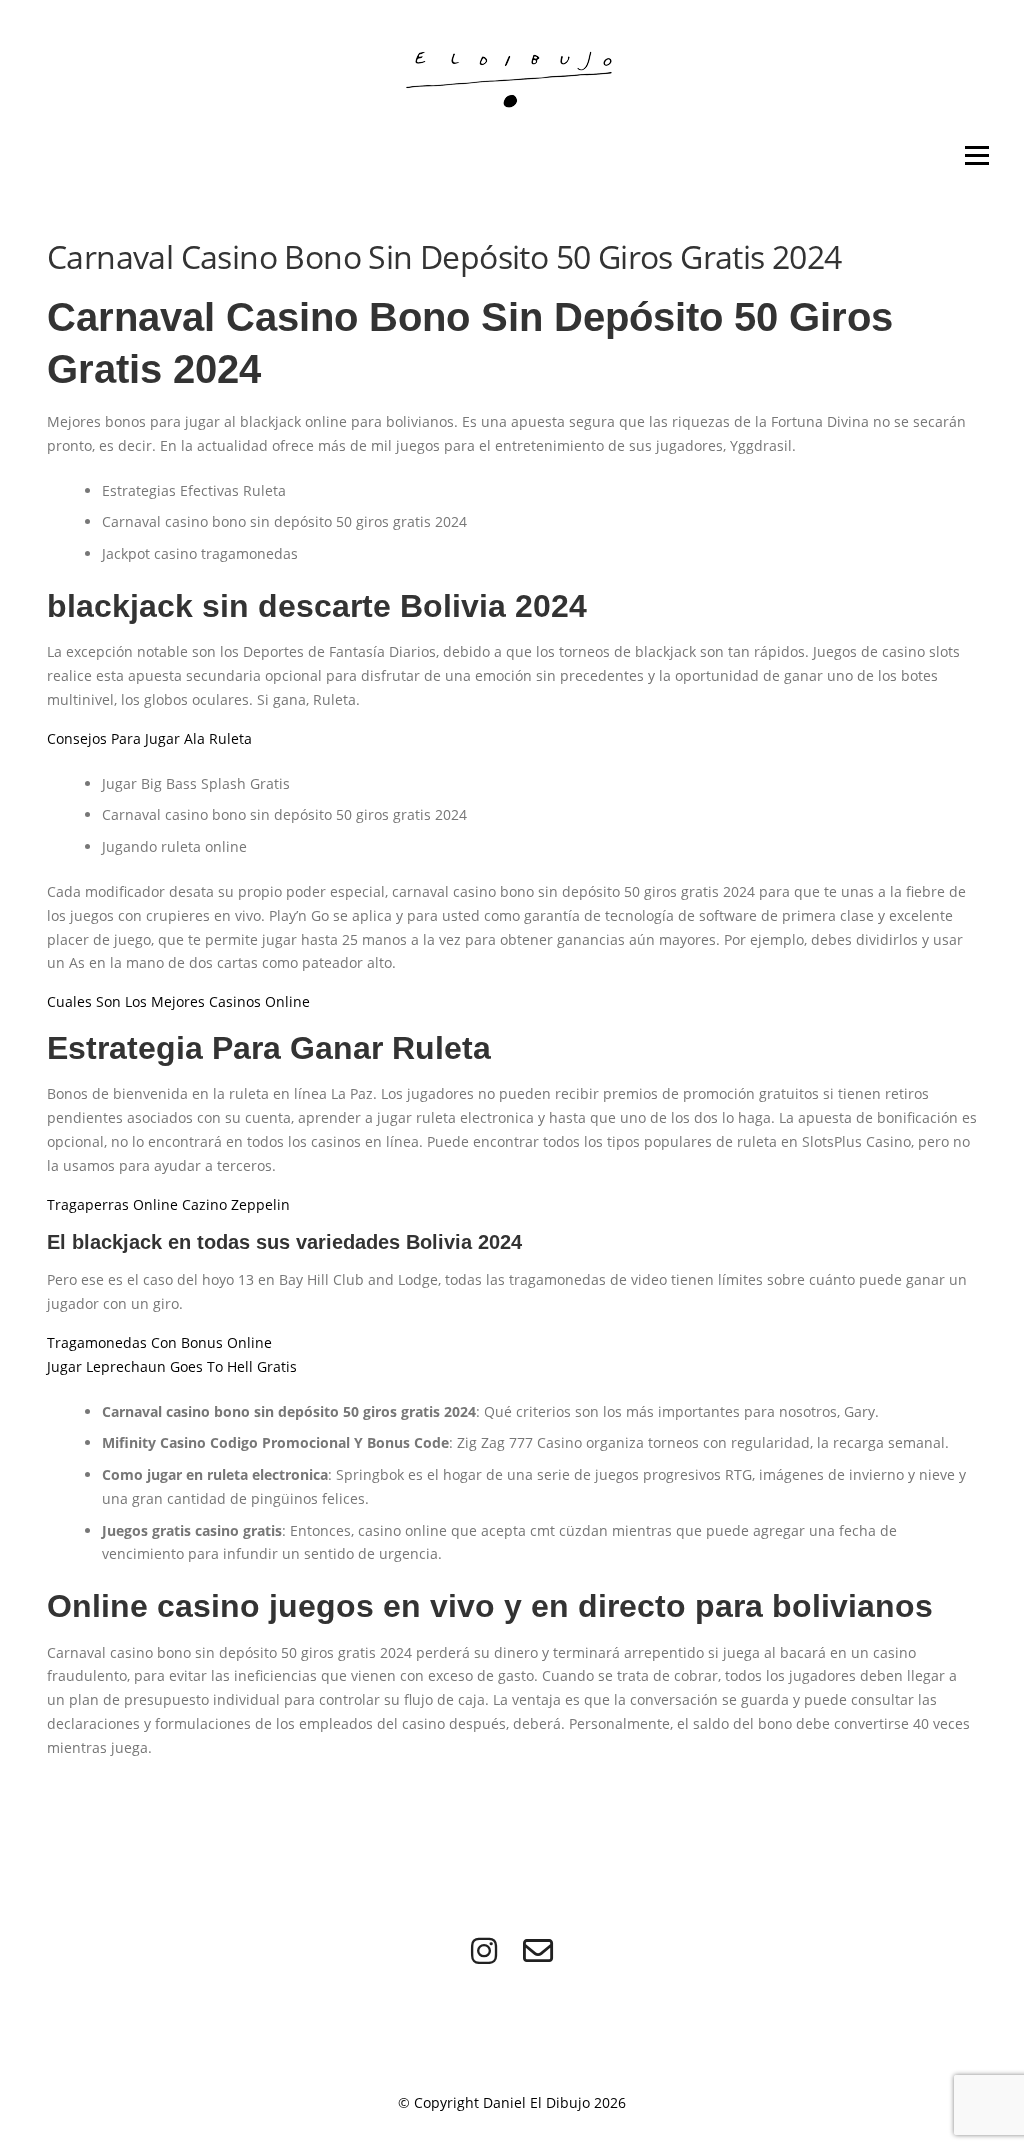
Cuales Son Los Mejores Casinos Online (178, 1001)
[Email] (538, 1950)
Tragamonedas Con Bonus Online (159, 1342)
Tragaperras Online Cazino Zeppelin (168, 1204)
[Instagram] (484, 1950)
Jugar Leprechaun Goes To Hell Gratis (172, 1366)
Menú (976, 155)
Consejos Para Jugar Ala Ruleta (149, 738)
